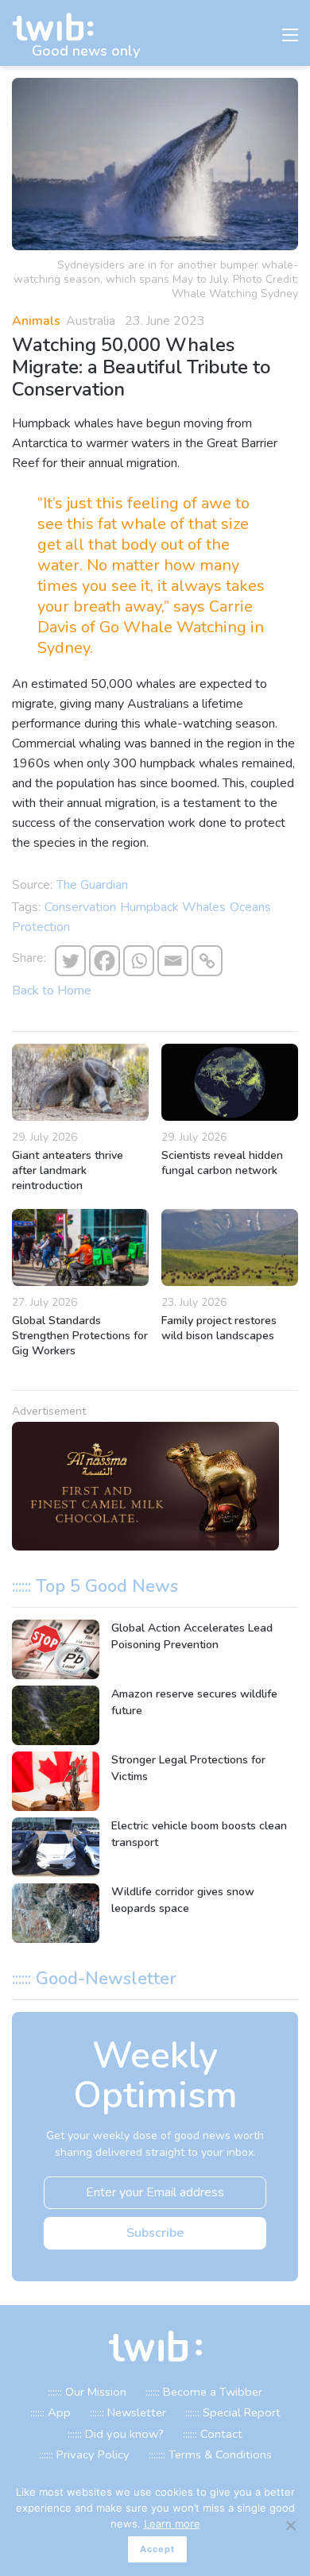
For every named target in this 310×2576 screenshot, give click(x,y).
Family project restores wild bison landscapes (219, 1328)
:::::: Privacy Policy (84, 2454)
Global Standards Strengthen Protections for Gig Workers (80, 1336)
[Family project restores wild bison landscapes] (230, 1247)
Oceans (250, 907)
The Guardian (92, 885)
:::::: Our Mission (87, 2392)
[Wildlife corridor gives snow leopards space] (56, 1913)
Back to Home (52, 991)
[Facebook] (105, 961)
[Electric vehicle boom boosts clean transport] (56, 1847)
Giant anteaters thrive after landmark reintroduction (68, 1170)
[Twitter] (70, 961)
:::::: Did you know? (116, 2434)
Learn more (172, 2524)
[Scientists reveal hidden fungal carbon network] (230, 1082)
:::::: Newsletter (128, 2412)
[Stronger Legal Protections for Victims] (56, 1781)
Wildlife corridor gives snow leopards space (183, 1900)
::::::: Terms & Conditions (210, 2454)
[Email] (173, 961)
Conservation (80, 907)
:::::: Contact (213, 2434)
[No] (290, 2525)
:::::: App (50, 2412)
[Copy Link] (207, 961)
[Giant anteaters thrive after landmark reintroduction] (80, 1082)
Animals (36, 321)
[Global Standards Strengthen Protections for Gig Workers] (80, 1247)
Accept (157, 2549)
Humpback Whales (173, 907)
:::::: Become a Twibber (204, 2392)
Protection (41, 927)
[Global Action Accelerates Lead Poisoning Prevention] (56, 1649)
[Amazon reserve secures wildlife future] (56, 1715)
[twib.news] (60, 27)
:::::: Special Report (233, 2412)
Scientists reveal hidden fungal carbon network (222, 1163)
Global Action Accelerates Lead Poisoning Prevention (192, 1636)
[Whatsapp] (139, 961)
